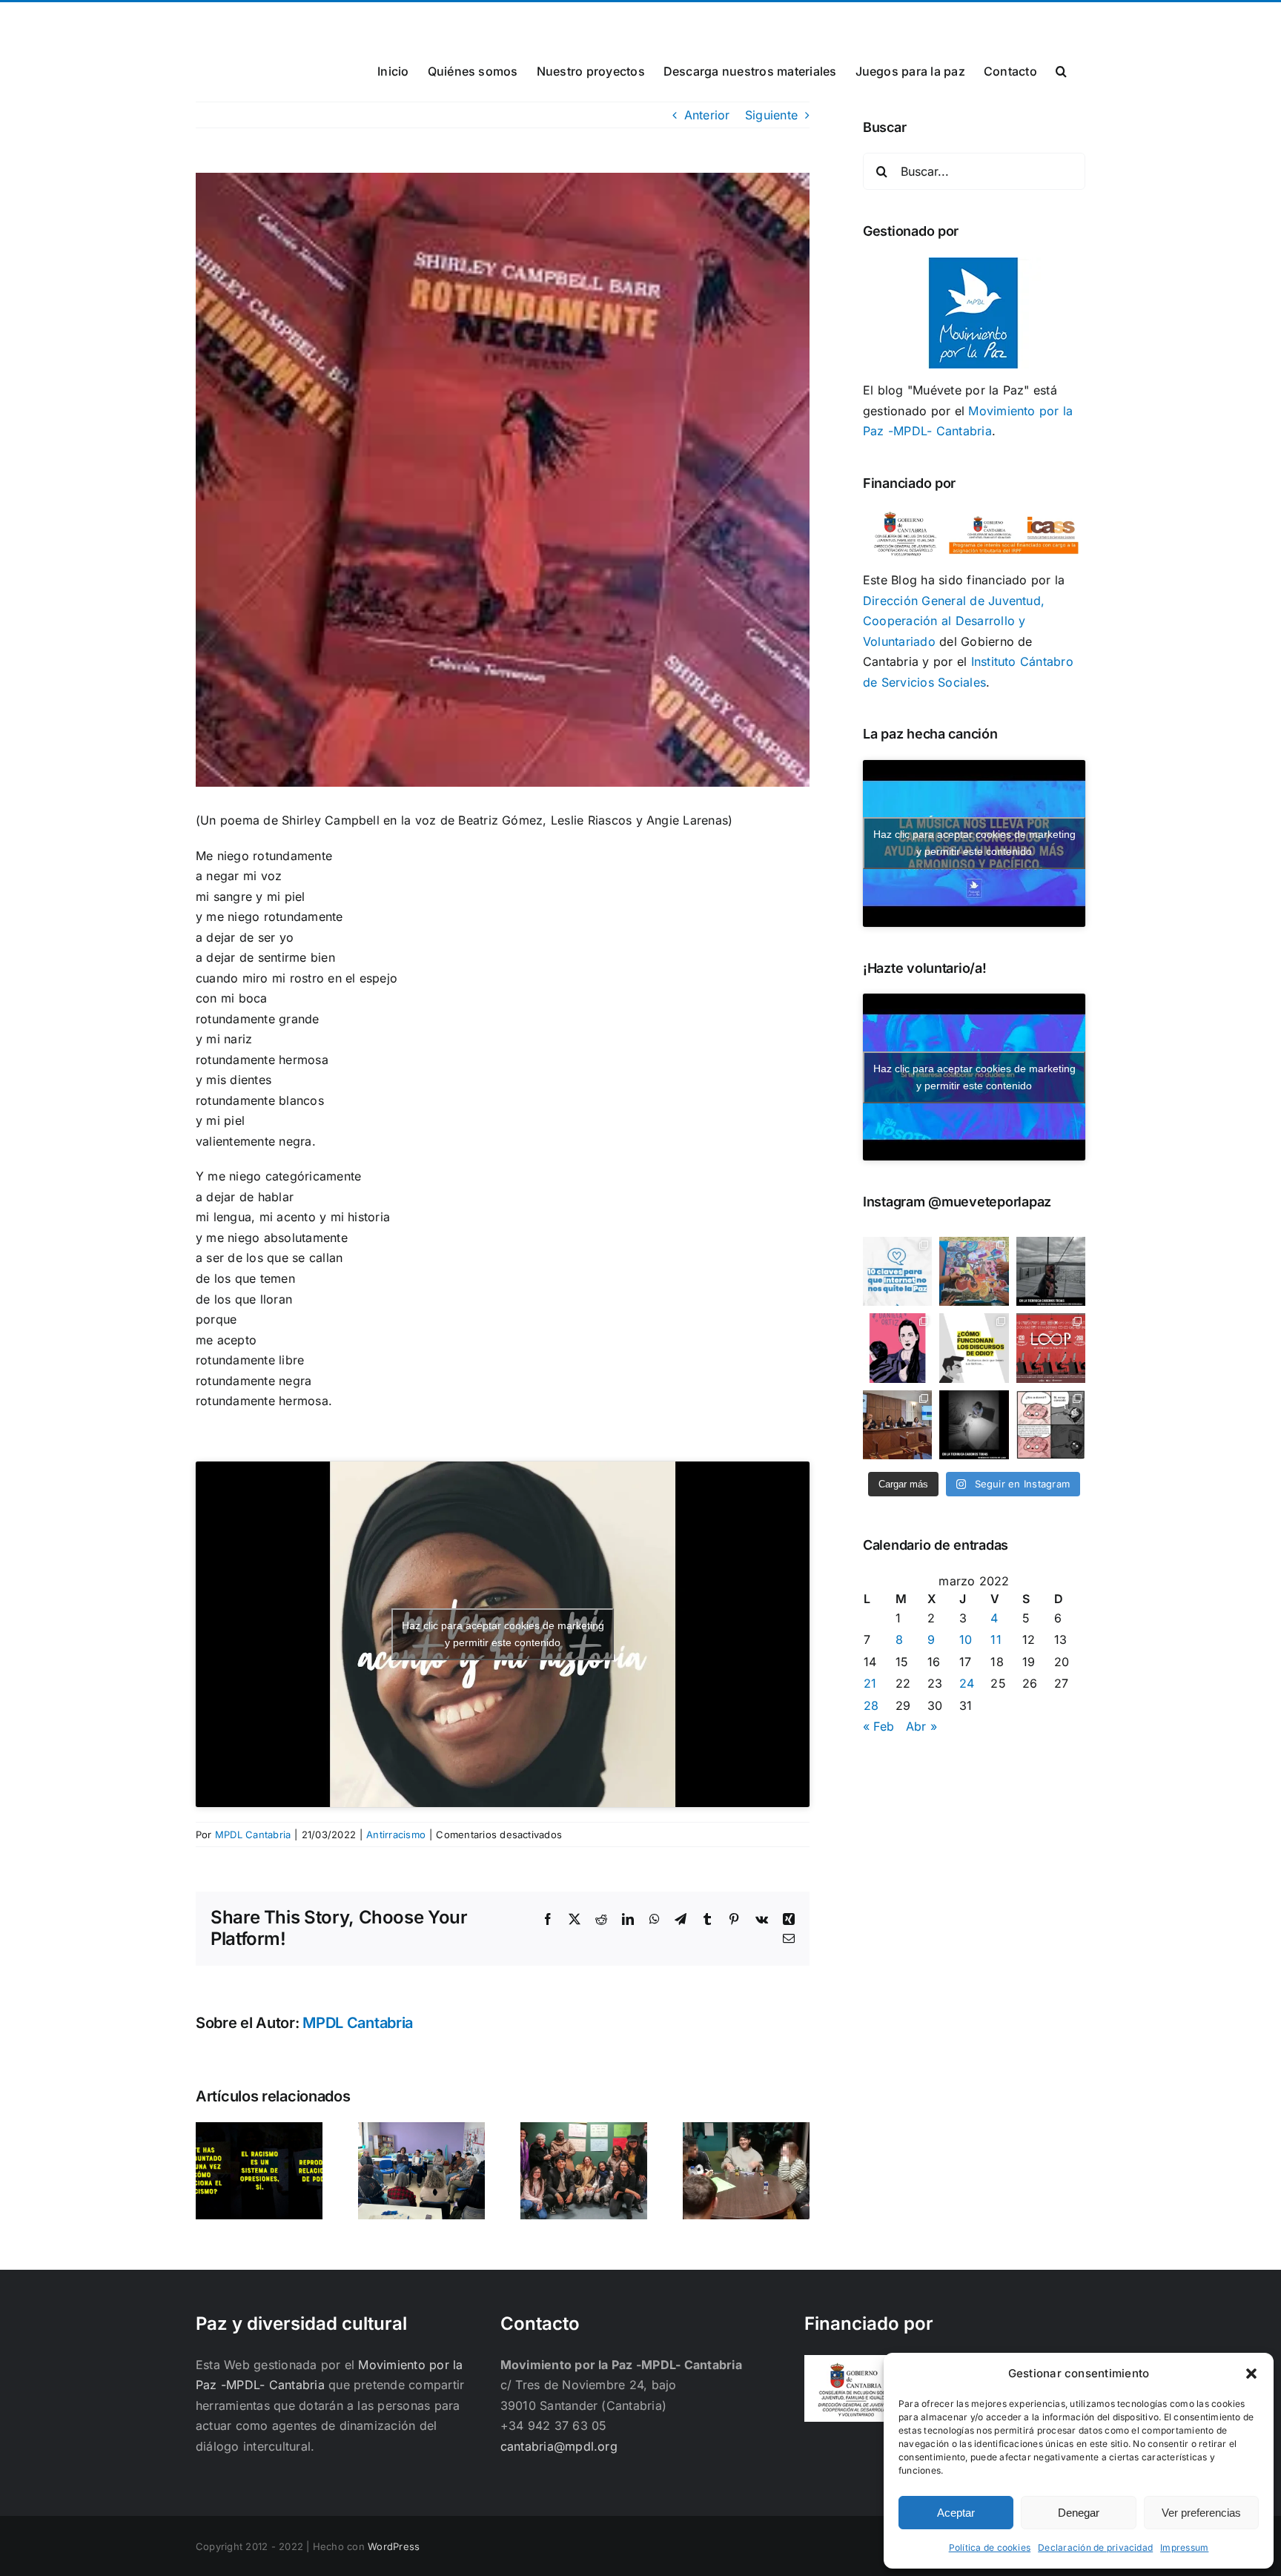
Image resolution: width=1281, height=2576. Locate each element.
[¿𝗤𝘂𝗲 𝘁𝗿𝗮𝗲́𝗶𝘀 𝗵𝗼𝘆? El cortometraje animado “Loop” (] (1051, 1348)
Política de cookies (990, 2547)
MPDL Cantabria (253, 1834)
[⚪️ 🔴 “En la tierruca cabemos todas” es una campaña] (1051, 1271)
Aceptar (956, 2513)
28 (871, 1705)
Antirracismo (396, 1834)
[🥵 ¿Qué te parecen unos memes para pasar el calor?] (1051, 1425)
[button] (1251, 2374)
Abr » (921, 1726)
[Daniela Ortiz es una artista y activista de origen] (897, 1348)
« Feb (878, 1726)
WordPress (394, 2546)
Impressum (1184, 2547)
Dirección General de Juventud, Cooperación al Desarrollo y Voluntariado (954, 621)
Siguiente (771, 115)
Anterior (707, 115)
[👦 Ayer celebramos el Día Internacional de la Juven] (974, 1271)
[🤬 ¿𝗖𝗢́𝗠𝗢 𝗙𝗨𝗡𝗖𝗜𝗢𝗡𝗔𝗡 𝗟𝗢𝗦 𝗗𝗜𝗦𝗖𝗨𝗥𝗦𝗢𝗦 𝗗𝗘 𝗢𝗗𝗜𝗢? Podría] (974, 1348)
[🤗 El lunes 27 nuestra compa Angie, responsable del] (897, 1425)
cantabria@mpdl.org (379, 20)
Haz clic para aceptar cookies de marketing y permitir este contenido (503, 1634)
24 (967, 1683)
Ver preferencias (1201, 2513)
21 (870, 1683)
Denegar (1079, 2513)
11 (996, 1639)
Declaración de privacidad (1095, 2547)
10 (966, 1639)
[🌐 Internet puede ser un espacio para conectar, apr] (897, 1271)
